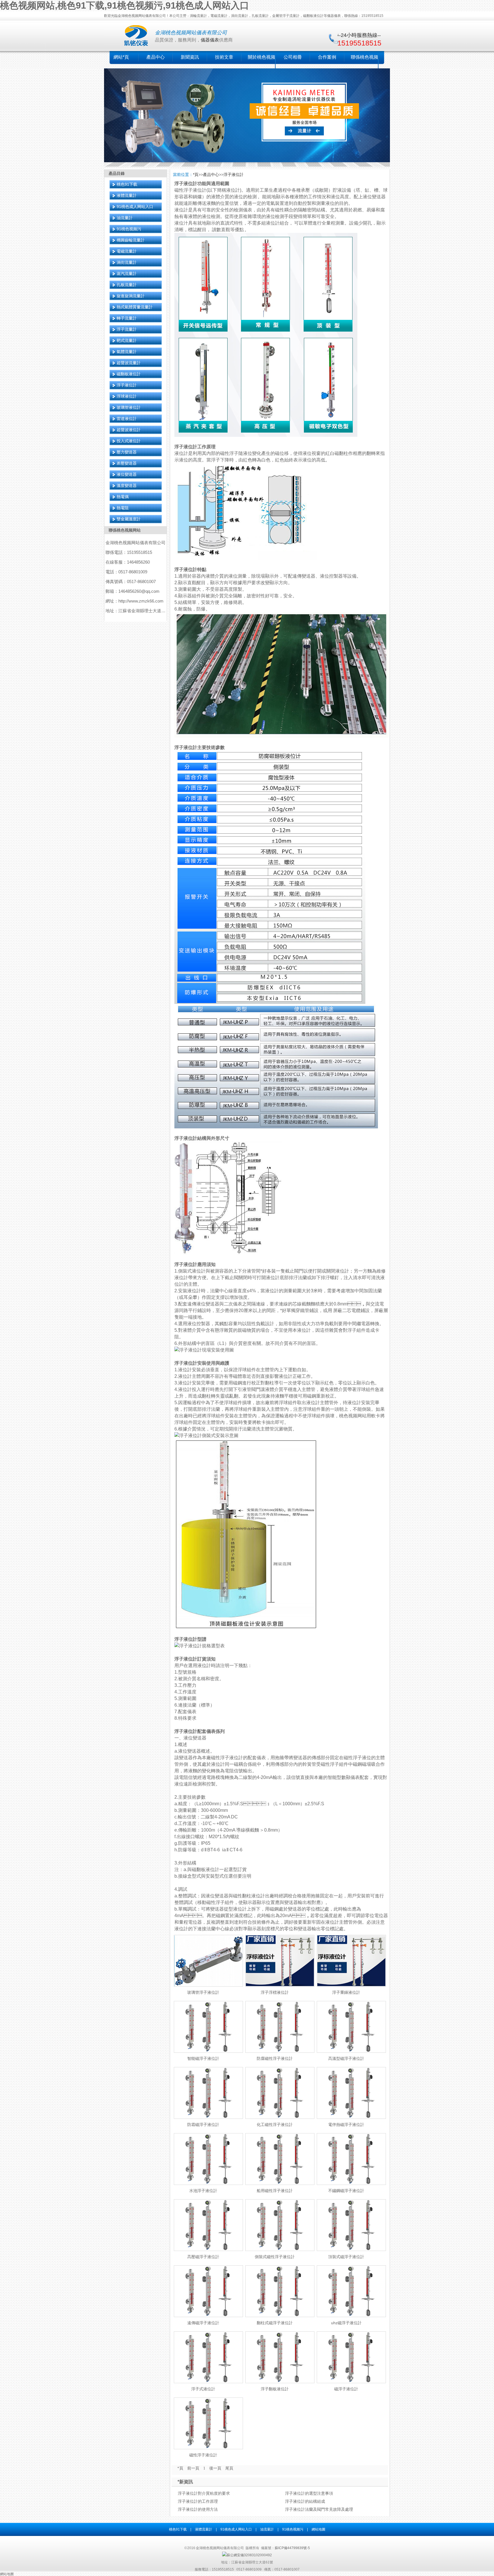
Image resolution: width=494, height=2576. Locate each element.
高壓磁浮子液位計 (203, 2257)
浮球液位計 (127, 396)
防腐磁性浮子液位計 (275, 2058)
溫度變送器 (127, 486)
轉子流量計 (127, 318)
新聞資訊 (190, 57)
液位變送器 (127, 474)
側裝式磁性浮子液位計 (275, 2257)
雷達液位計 (127, 419)
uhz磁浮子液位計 (346, 2323)
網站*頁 (121, 57)
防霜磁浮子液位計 (203, 2125)
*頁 (196, 175)
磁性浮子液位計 (203, 2455)
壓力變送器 (127, 452)
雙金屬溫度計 (129, 519)
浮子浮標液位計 (275, 1992)
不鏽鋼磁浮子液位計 (346, 2191)
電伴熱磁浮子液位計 (346, 2125)
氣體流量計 (127, 352)
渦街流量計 (127, 262)
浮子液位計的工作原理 (198, 2501)
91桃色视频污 (129, 229)
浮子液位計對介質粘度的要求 (204, 2493)
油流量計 (125, 218)
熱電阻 (123, 508)
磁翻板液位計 (129, 374)
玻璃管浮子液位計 (203, 1992)
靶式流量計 (127, 340)
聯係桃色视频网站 (125, 530)
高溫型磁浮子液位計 (346, 2058)
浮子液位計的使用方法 (198, 2509)
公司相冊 (293, 57)
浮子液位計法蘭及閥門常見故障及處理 (319, 2509)
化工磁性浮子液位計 (275, 2125)
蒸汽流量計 (127, 274)
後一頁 (215, 2468)
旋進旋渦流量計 (131, 296)
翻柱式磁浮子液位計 (275, 2323)
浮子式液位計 (203, 2389)
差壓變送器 (127, 463)
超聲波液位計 (129, 430)
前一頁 (193, 2468)
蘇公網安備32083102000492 (249, 2555)
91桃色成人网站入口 (135, 207)
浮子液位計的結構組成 (305, 2501)
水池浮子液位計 (203, 2191)
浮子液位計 (127, 385)
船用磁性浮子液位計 (275, 2191)
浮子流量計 (127, 329)
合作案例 (327, 57)
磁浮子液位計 (346, 2389)
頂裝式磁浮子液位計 (346, 2257)
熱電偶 (123, 497)
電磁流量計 (127, 251)
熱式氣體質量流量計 (135, 307)
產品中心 (156, 57)
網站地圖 (318, 2529)
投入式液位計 (129, 441)
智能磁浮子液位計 (203, 2058)
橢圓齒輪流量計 (131, 240)
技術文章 (224, 57)
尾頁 (229, 2468)
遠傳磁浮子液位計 (203, 2323)
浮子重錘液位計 (346, 1992)
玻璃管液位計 (129, 407)
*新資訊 (185, 2482)
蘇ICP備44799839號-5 (292, 2548)
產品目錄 (117, 173)
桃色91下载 (127, 184)
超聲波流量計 (129, 363)
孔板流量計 (127, 285)
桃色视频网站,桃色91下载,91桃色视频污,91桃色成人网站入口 (125, 5)
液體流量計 (127, 195)
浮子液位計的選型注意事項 (309, 2493)
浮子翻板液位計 (275, 2389)
